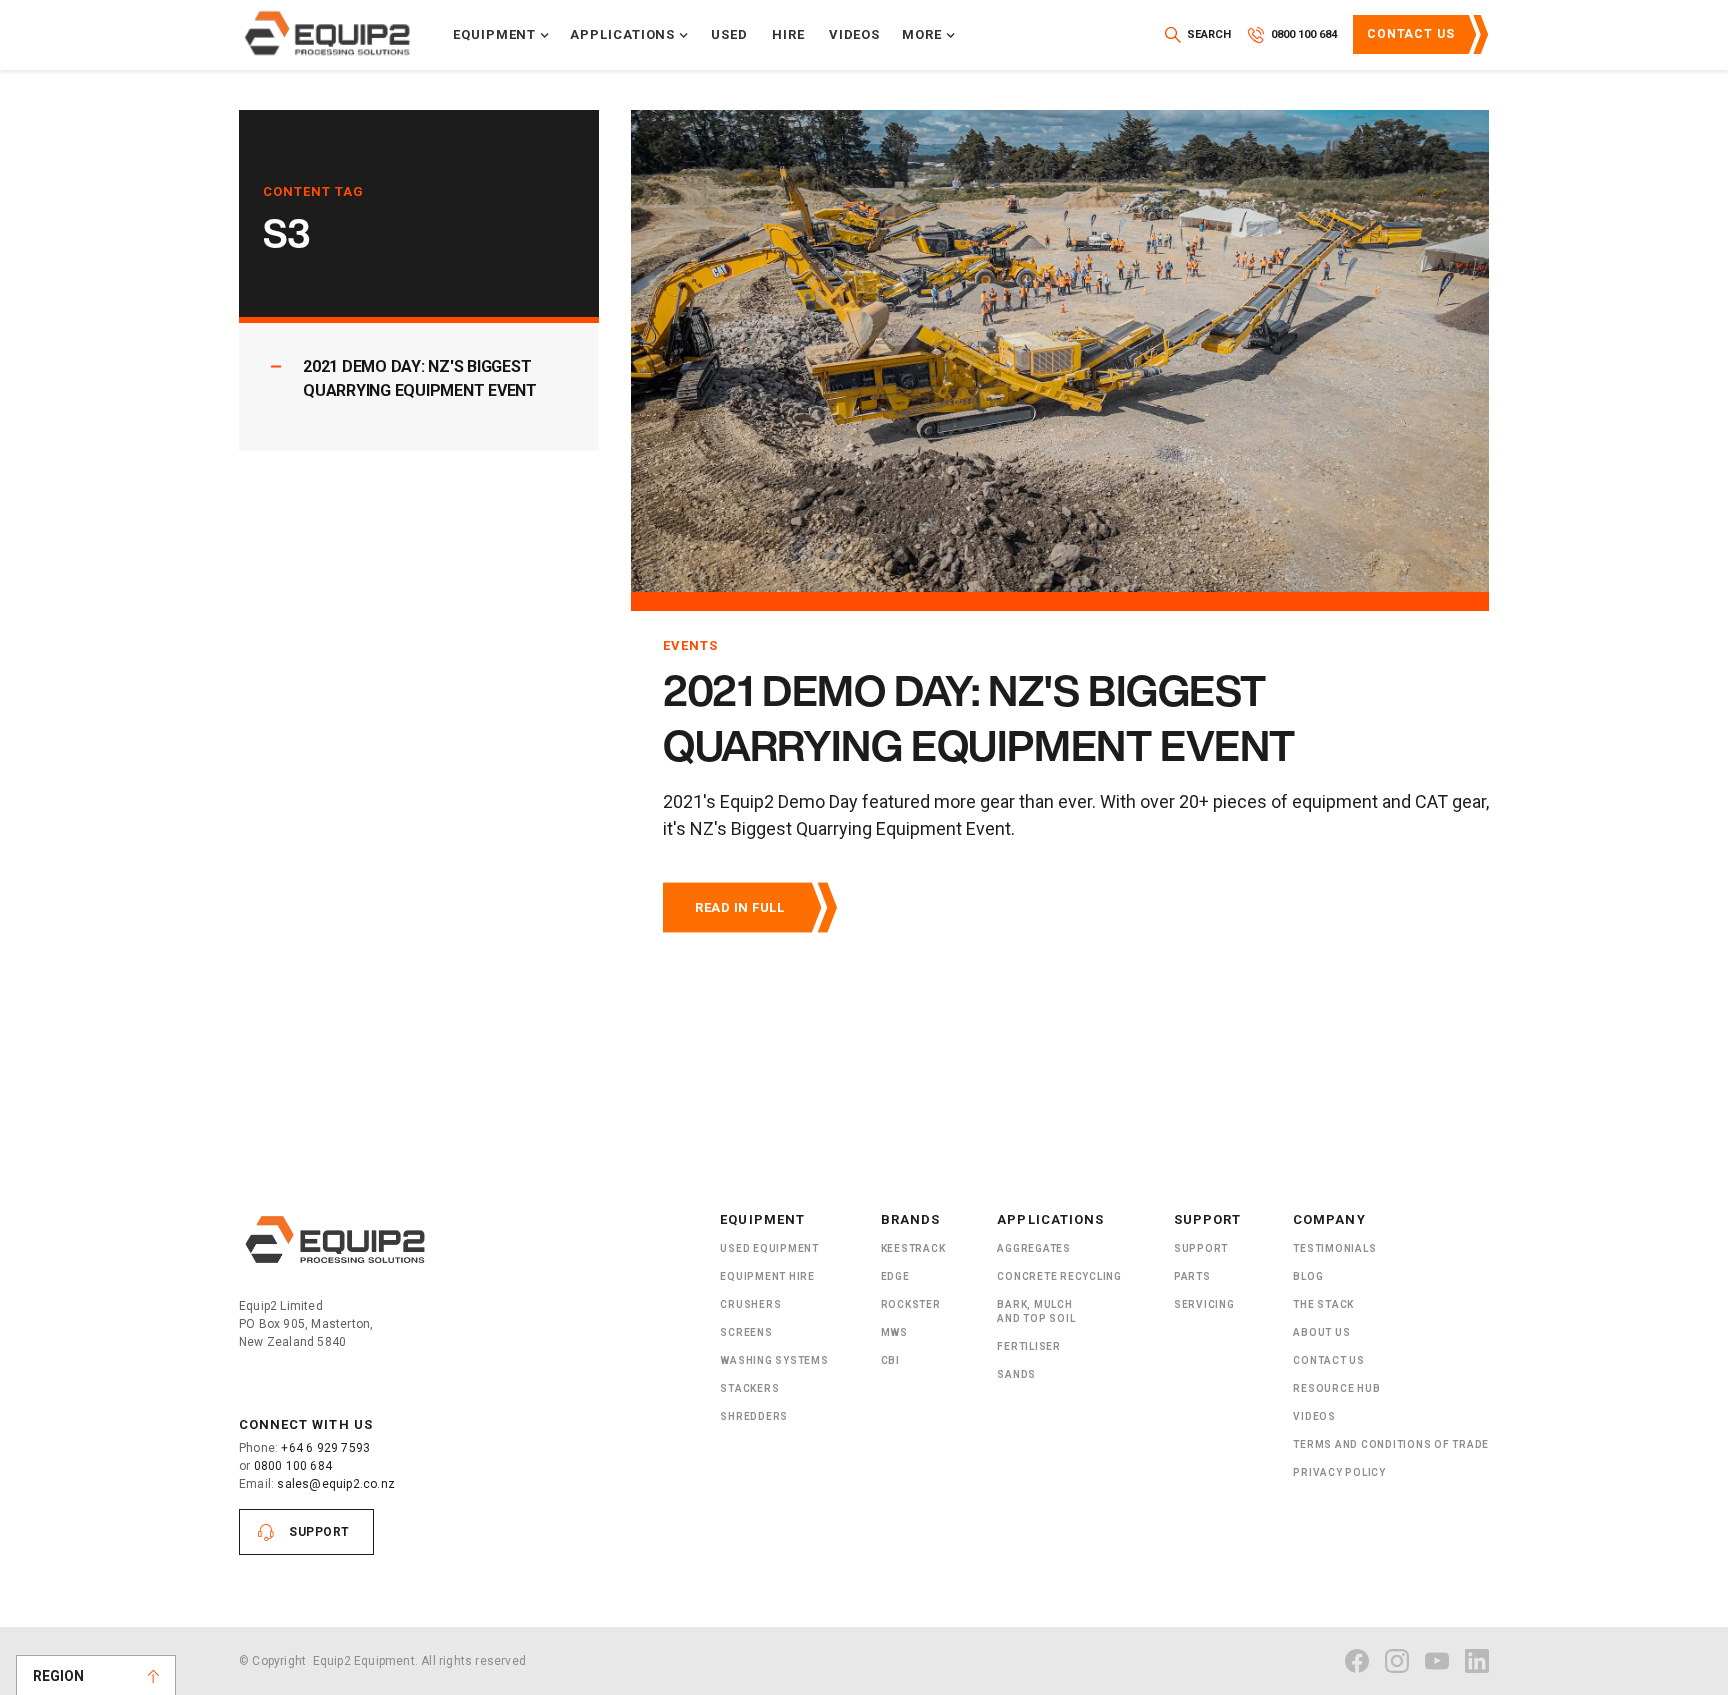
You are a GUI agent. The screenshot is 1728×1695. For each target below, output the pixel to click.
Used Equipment (769, 1248)
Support (319, 1532)
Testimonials (1334, 1248)
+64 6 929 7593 (325, 1448)
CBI (890, 1360)
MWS (894, 1332)
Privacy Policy (1339, 1472)
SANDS (1016, 1374)
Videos (855, 34)
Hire (788, 34)
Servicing (1204, 1304)
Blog (1308, 1276)
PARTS (1192, 1276)
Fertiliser (1029, 1346)
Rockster (911, 1304)
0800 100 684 (293, 1466)
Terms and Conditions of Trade (1391, 1444)
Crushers (750, 1304)
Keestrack (913, 1248)
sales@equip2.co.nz (336, 1484)
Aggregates (1034, 1248)
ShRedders (754, 1416)
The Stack (1323, 1304)
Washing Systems (774, 1360)
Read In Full (739, 907)
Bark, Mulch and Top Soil (1036, 1311)
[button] (501, 35)
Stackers (749, 1388)
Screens (746, 1332)
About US (1321, 1332)
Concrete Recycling (1059, 1276)
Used (729, 34)
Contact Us (1411, 34)
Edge (895, 1276)
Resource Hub (1336, 1388)
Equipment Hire (767, 1276)
